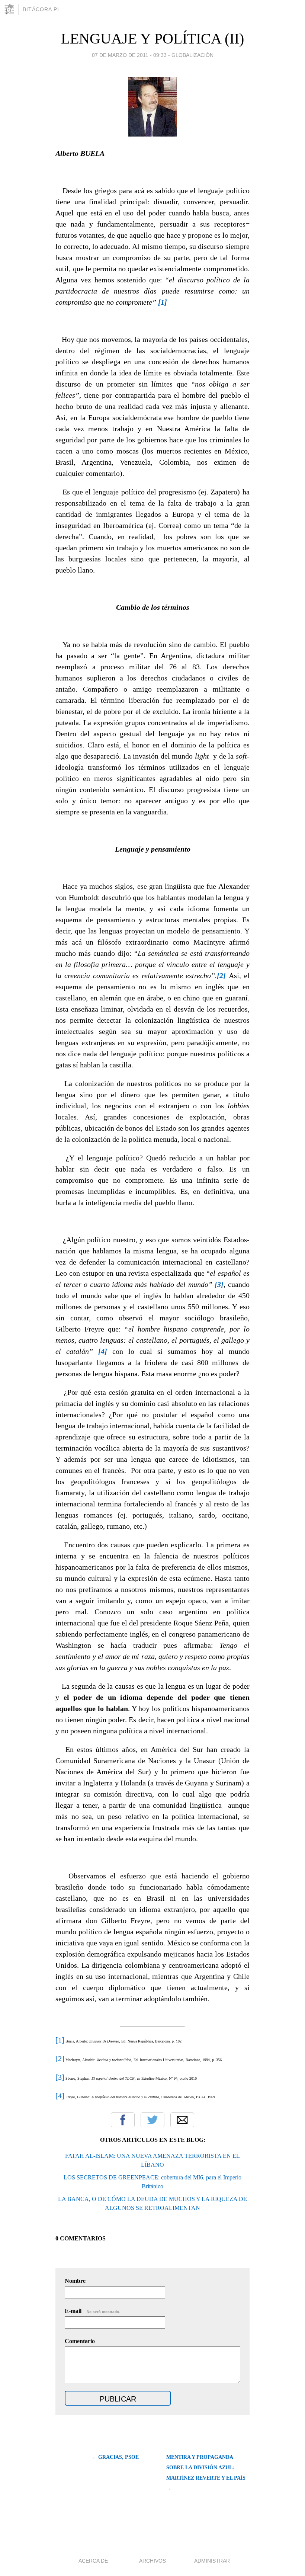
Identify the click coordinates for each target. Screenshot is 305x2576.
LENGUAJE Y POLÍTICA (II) (152, 39)
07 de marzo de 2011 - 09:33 (129, 55)
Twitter (152, 2120)
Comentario (80, 2341)
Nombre (75, 2281)
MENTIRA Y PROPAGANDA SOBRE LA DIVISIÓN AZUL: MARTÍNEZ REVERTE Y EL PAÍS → (206, 2473)
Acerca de (93, 2561)
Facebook (123, 2120)
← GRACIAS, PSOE (115, 2457)
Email (182, 2120)
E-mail (92, 2311)
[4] (60, 2096)
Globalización (192, 55)
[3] (60, 2077)
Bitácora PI (41, 9)
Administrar (212, 2561)
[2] (60, 2058)
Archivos (152, 2561)
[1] (60, 2040)
